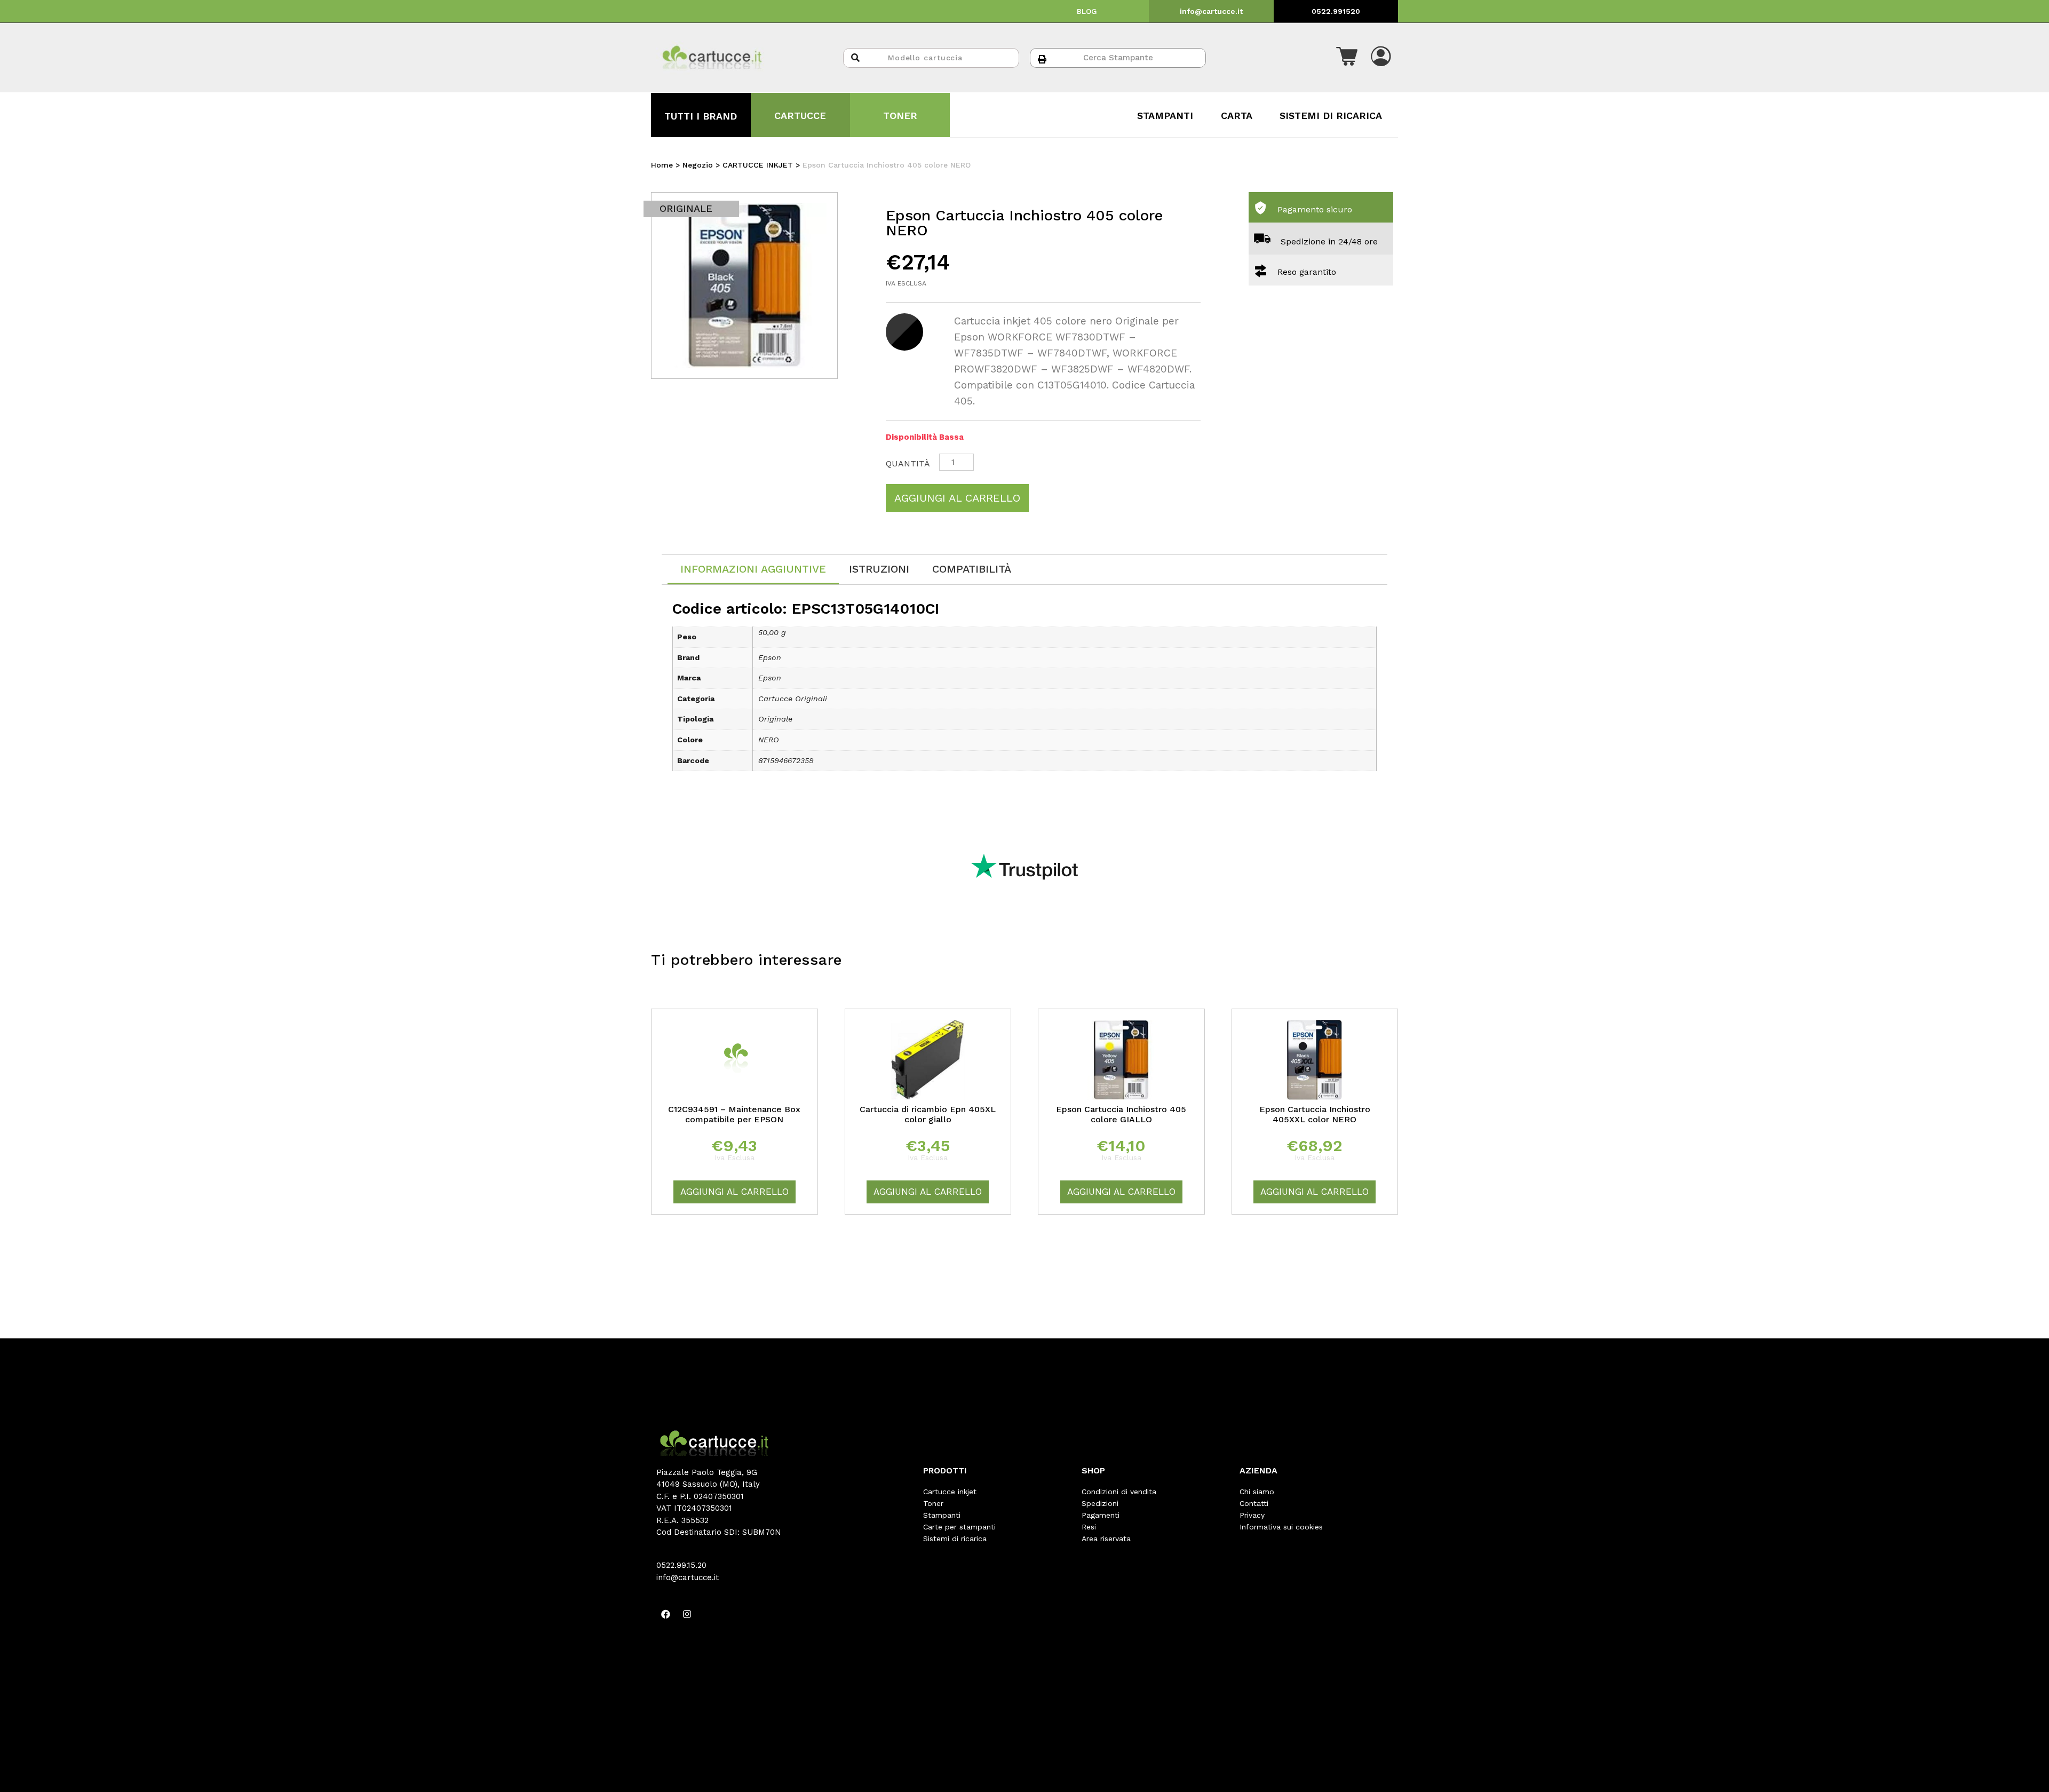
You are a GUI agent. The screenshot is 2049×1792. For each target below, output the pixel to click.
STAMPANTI (1165, 116)
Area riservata (1106, 1539)
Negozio (698, 165)
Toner (933, 1503)
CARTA (1237, 116)
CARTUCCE (800, 116)
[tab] (753, 570)
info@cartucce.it (1211, 11)
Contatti (1254, 1503)
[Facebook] (665, 1614)
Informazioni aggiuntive (753, 569)
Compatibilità (972, 569)
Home (662, 165)
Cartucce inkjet (950, 1492)
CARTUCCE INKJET (758, 165)
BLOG (1087, 11)
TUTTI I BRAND (701, 116)
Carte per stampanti (959, 1527)
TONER (900, 116)
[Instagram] (687, 1614)
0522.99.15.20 (681, 1565)
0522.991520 (1336, 11)
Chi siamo (1257, 1492)
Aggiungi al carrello (957, 498)
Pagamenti (1101, 1515)
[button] (1347, 58)
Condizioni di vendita (1119, 1492)
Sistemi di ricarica (955, 1539)
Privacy (1252, 1515)
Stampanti (942, 1515)
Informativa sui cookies (1281, 1527)
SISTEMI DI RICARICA (1331, 116)
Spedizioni (1100, 1503)
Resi (1089, 1527)
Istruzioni (879, 569)
